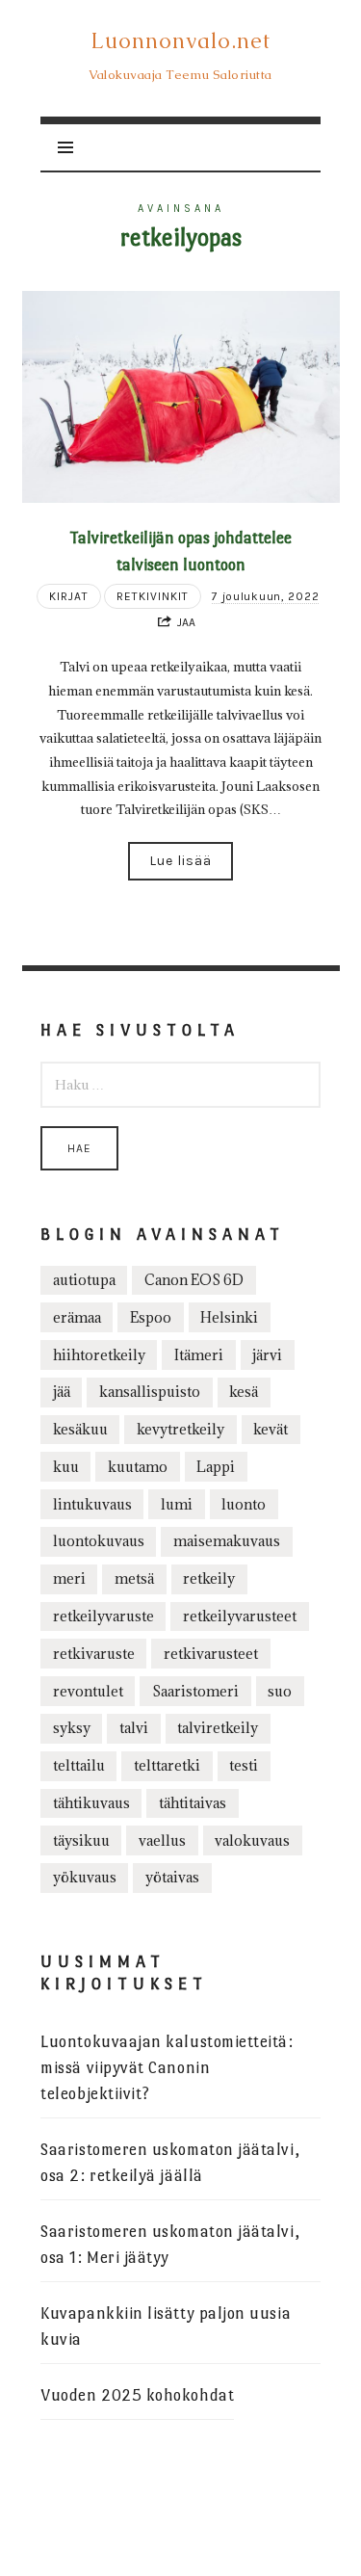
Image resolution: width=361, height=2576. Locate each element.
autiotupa (84, 1280)
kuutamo (138, 1467)
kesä (244, 1392)
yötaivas (172, 1877)
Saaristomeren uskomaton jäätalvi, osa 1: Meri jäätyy (170, 2245)
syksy (72, 1728)
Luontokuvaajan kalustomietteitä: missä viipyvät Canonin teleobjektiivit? (167, 2068)
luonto (244, 1504)
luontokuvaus (99, 1541)
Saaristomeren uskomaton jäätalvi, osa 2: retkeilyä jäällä (170, 2163)
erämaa (77, 1317)
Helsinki (229, 1317)
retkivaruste (94, 1654)
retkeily (209, 1578)
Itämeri (199, 1355)
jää (62, 1392)
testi (244, 1765)
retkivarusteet (211, 1654)
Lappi (216, 1467)
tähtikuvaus (91, 1803)
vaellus (162, 1840)
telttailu (79, 1765)
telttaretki (167, 1765)
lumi (177, 1504)
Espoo (151, 1317)
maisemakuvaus (227, 1541)
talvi (134, 1728)
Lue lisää (180, 861)
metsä (134, 1578)
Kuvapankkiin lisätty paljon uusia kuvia (166, 2326)
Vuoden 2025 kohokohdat (137, 2395)
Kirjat (69, 596)
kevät (271, 1429)
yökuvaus (85, 1877)
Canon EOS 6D (194, 1280)
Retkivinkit (153, 596)
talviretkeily (218, 1728)
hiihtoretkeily (99, 1355)
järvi (267, 1355)
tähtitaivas (193, 1803)
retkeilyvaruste (103, 1616)
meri (69, 1578)
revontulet (88, 1691)
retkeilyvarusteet (240, 1616)
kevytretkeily (180, 1429)
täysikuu (81, 1840)
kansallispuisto (150, 1392)
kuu (66, 1467)
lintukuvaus (92, 1504)
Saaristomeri (195, 1691)
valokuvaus (252, 1840)
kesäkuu (80, 1429)
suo (280, 1691)
